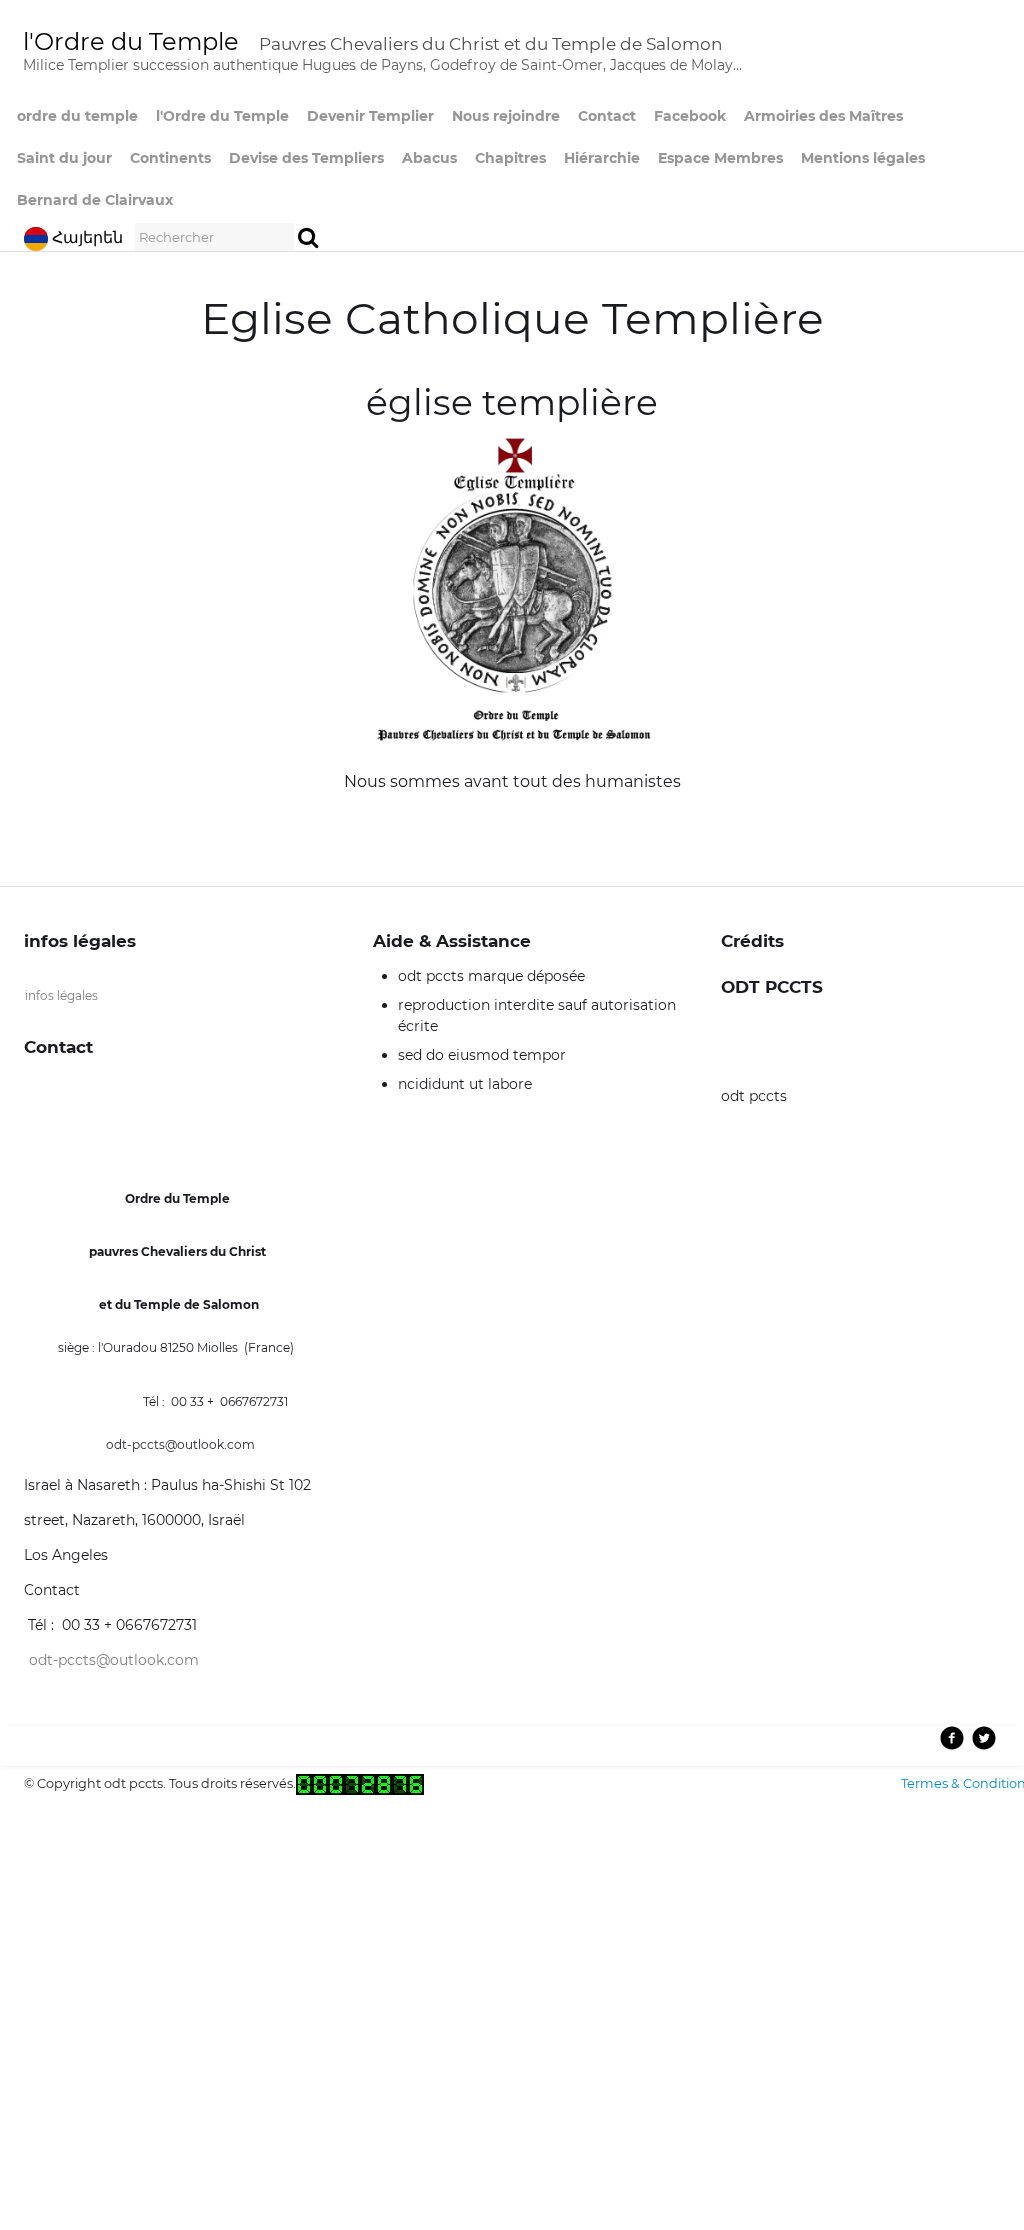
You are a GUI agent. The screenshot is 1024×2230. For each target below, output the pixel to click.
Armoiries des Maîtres (823, 116)
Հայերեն (89, 237)
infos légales (61, 995)
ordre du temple (77, 116)
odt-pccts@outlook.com (114, 1660)
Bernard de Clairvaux (95, 200)
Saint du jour (64, 158)
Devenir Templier (370, 116)
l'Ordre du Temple (222, 116)
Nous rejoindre (506, 116)
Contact (607, 116)
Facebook (690, 116)
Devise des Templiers (306, 158)
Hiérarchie (602, 158)
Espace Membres (720, 158)
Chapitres (510, 158)
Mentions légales (863, 158)
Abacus (429, 158)
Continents (170, 158)
